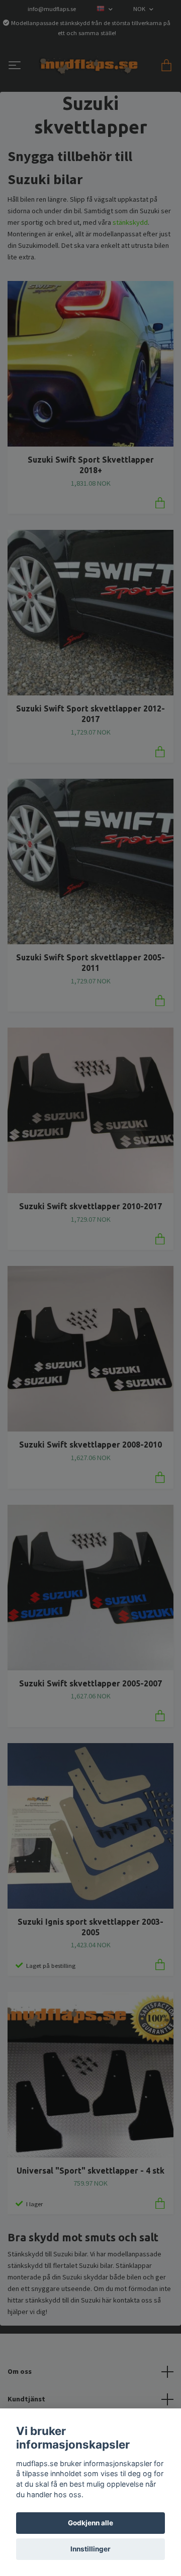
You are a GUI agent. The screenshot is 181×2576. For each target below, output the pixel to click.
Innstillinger (90, 2549)
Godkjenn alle (90, 2523)
